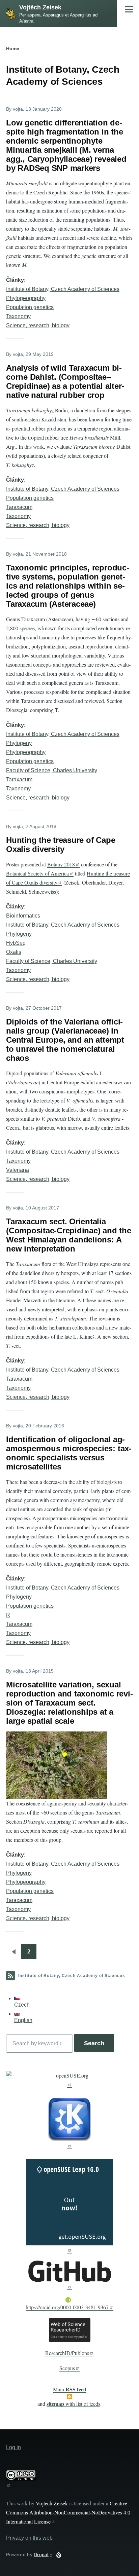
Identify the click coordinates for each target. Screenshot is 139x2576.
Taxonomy (18, 316)
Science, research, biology (38, 325)
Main (70, 2389)
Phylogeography (26, 298)
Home (13, 48)
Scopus (67, 2368)
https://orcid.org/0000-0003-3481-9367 (67, 2307)
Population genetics (30, 307)
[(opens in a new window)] (69, 2079)
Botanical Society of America (37, 873)
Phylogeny (19, 743)
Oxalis (14, 952)
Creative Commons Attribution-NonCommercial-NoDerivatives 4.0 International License (68, 2512)
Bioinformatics (23, 916)
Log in (13, 2447)
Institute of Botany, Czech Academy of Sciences (63, 289)
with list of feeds (73, 2404)
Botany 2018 (61, 864)
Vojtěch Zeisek (40, 7)
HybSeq (16, 943)
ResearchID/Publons (67, 2353)
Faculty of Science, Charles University (52, 770)
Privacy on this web (29, 2538)
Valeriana (18, 1170)
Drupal (41, 2554)
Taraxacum (19, 507)
